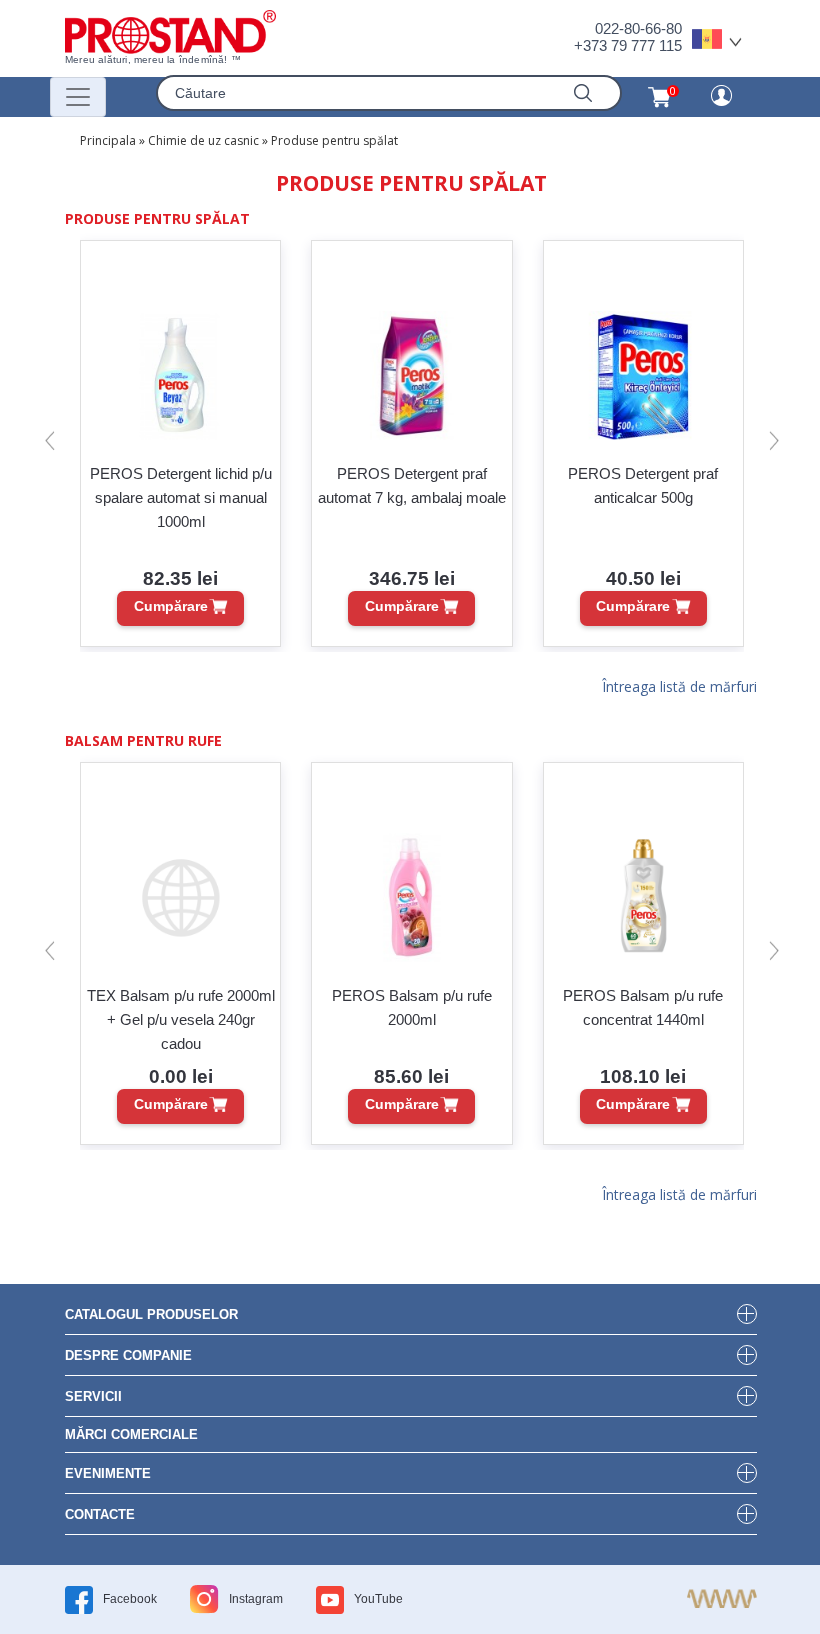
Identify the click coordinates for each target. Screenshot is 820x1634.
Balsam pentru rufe (143, 740)
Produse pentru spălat (334, 140)
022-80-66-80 (638, 28)
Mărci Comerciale (131, 1434)
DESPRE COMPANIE (128, 1355)
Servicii (93, 1396)
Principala (108, 140)
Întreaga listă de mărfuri (679, 688)
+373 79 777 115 (628, 45)
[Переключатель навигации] (78, 97)
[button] (50, 440)
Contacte (100, 1514)
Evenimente (108, 1473)
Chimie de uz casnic (203, 140)
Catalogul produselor (151, 1314)
